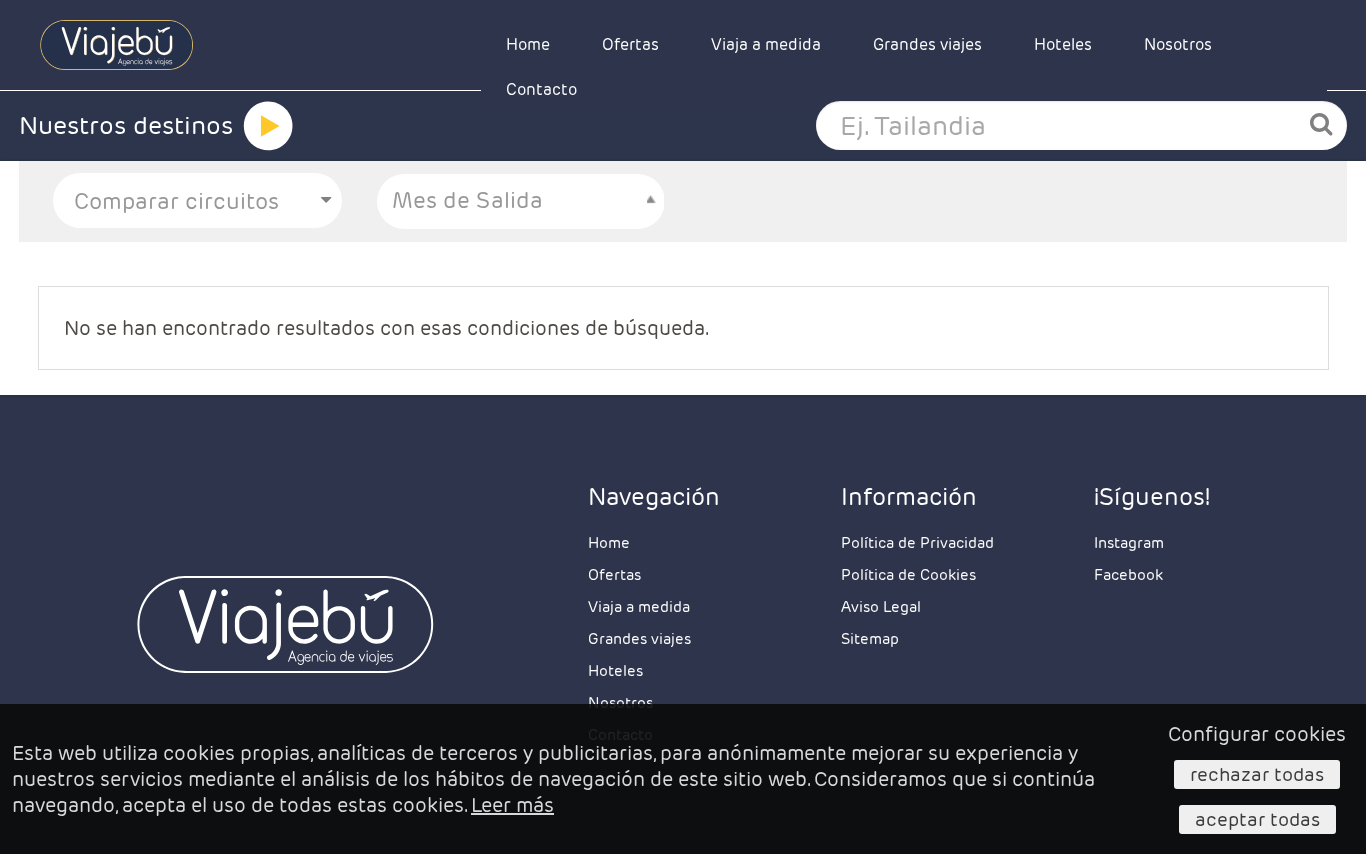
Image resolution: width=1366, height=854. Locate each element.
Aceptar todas (1257, 819)
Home (528, 44)
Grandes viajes (927, 44)
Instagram (1129, 542)
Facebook (1128, 574)
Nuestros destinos (126, 125)
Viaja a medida (766, 44)
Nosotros (1178, 44)
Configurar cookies (1257, 734)
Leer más (512, 805)
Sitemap (870, 638)
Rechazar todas (1257, 774)
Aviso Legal (881, 606)
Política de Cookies (908, 574)
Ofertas (630, 44)
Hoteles (1063, 44)
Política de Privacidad (917, 542)
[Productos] (268, 126)
